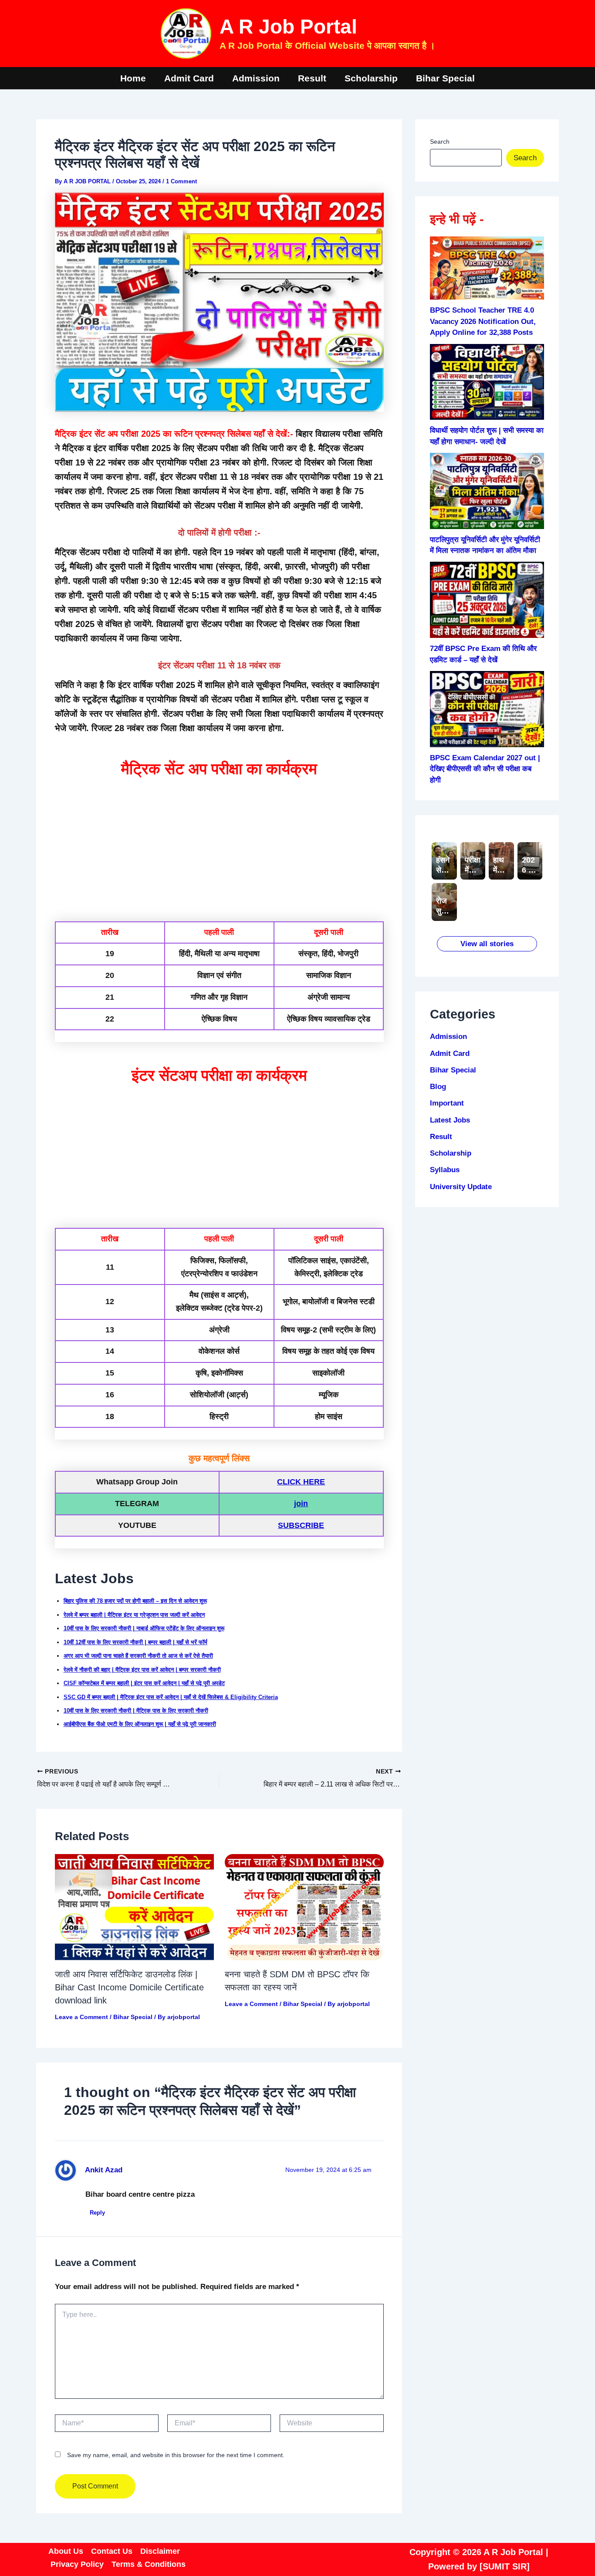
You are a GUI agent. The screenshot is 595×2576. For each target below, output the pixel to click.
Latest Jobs (450, 1120)
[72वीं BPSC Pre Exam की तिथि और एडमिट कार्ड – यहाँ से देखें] (487, 600)
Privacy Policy (77, 2564)
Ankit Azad (104, 2170)
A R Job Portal (288, 27)
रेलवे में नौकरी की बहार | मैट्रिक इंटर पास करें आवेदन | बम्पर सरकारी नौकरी (142, 1670)
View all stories (487, 944)
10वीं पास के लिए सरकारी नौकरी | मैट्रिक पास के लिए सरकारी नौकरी (136, 1711)
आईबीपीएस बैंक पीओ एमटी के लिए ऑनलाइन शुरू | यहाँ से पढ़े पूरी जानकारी (140, 1724)
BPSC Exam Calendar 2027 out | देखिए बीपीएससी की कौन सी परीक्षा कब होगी (485, 769)
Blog (438, 1087)
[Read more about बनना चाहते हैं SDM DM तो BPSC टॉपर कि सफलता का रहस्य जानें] (304, 1907)
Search (440, 142)
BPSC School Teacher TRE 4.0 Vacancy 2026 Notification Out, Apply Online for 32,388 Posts (483, 321)
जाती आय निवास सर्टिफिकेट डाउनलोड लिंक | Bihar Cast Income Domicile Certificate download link (129, 1987)
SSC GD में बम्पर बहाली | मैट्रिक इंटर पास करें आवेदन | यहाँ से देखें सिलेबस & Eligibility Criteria (171, 1697)
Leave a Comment (81, 2017)
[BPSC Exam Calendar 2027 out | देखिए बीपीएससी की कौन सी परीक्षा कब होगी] (487, 709)
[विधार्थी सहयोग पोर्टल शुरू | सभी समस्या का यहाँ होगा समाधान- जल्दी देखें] (487, 382)
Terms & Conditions (149, 2564)
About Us (66, 2551)
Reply (97, 2213)
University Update (461, 1187)
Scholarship (371, 78)
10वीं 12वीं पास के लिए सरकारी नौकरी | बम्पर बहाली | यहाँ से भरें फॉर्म (135, 1642)
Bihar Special (445, 78)
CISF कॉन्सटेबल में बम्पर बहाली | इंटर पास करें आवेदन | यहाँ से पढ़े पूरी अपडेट (144, 1683)
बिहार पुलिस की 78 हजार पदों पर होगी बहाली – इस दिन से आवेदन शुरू (135, 1601)
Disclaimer (160, 2551)
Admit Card (189, 78)
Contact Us (112, 2551)
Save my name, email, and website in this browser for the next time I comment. (176, 2455)
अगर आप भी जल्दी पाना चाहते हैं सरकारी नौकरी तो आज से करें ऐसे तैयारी (138, 1656)
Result (312, 78)
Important (447, 1103)
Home (133, 78)
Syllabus (445, 1170)
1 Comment (181, 181)
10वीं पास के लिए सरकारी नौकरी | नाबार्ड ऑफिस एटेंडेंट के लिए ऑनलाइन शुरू (144, 1628)
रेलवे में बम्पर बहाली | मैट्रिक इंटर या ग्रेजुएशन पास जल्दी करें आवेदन (134, 1615)
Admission (256, 78)
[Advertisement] (219, 849)
